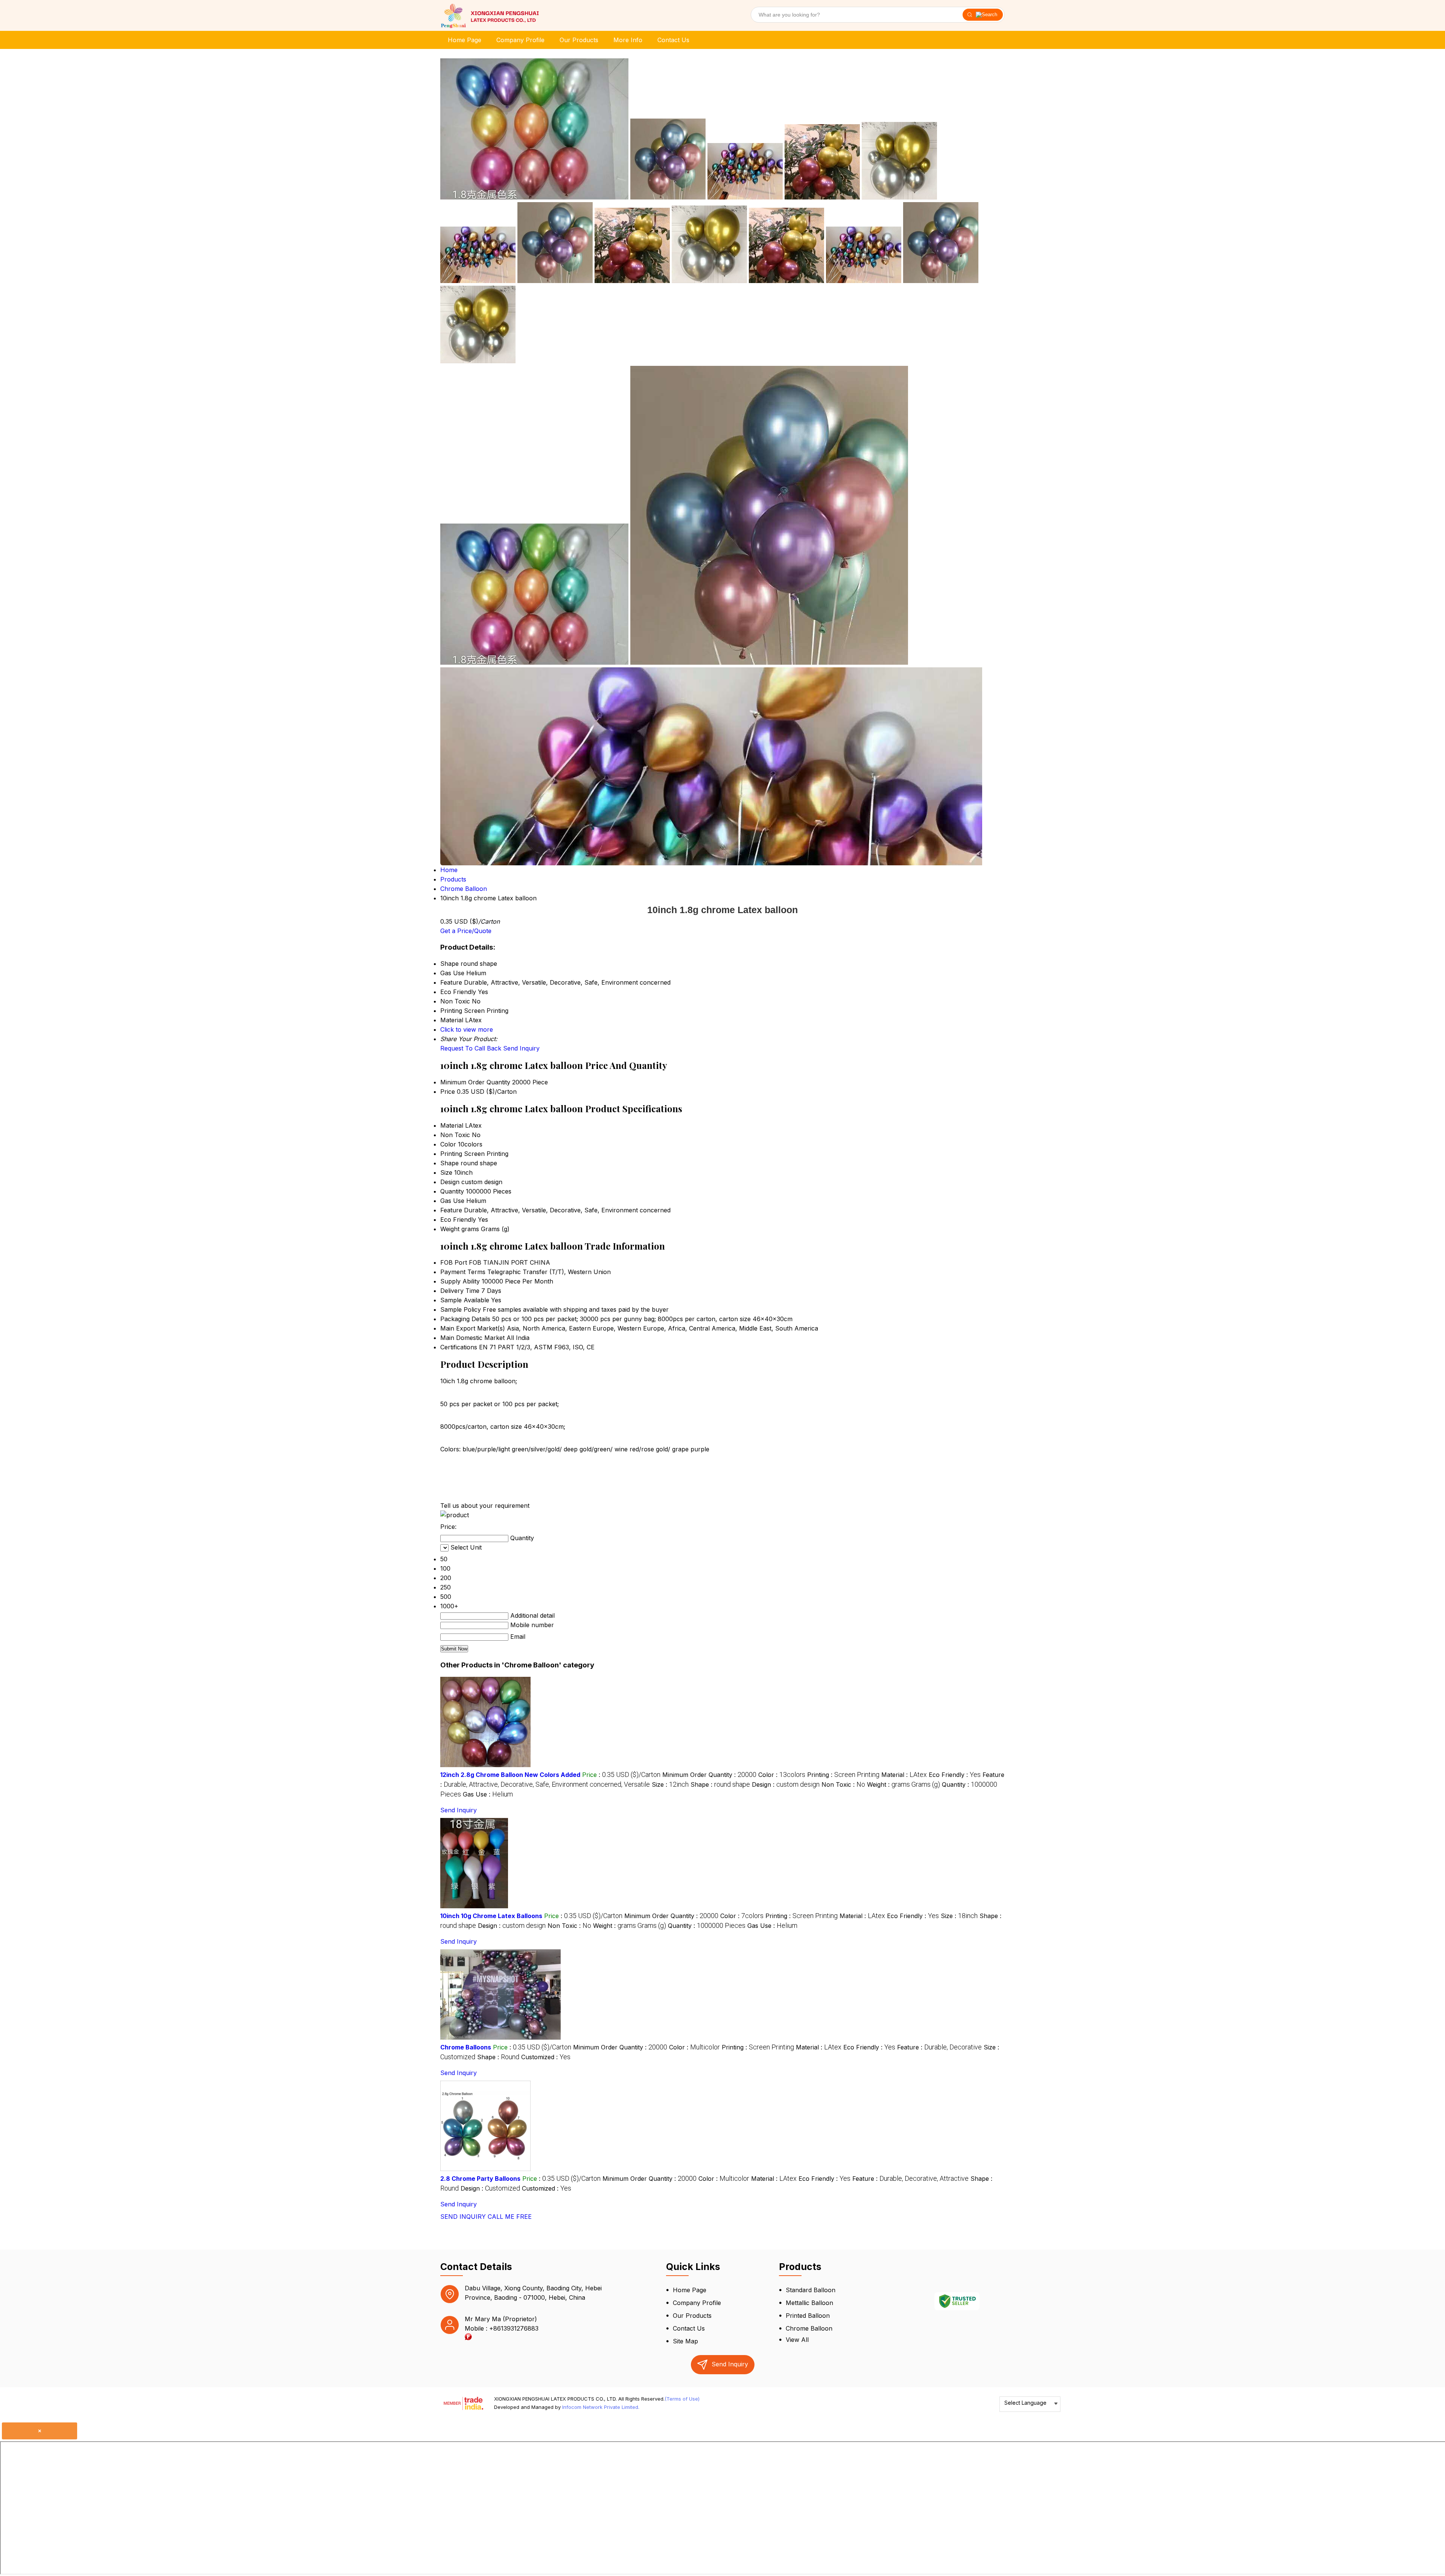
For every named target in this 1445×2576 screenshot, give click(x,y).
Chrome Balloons (466, 2047)
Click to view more (467, 1029)
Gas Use (452, 1201)
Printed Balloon (808, 2316)
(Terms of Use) (682, 2399)
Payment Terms (463, 1272)
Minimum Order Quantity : (709, 1775)
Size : (670, 1784)
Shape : (720, 1784)
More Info (628, 40)
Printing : (843, 1775)
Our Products (579, 40)
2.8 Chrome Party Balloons (480, 2179)
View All (797, 2340)
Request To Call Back (471, 1048)
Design (450, 1182)
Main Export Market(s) (473, 1328)
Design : (786, 1784)
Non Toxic (455, 1135)
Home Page (465, 40)
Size (446, 1172)
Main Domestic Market (472, 1338)
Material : (904, 1775)
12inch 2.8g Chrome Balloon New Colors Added (510, 1775)
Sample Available (465, 1300)
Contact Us (673, 40)
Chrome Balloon (809, 2328)
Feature (451, 1210)
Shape (449, 1163)
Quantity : (707, 1926)
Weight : (904, 1784)
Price (448, 1092)
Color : (782, 1775)
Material (452, 1125)
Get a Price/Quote (466, 931)
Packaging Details (465, 1319)
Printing (451, 1154)
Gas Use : (488, 1794)
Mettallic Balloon (809, 2303)
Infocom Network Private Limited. (601, 2407)
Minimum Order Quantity (475, 1082)
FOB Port (454, 1262)
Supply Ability (460, 1281)
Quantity (452, 1191)
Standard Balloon (811, 2290)
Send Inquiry (521, 1048)
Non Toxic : (843, 1784)
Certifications (459, 1347)
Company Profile (520, 40)
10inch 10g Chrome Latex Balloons (491, 1916)
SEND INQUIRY (463, 2217)
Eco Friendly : (955, 1775)
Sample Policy (461, 1309)
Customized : (546, 2057)
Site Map (685, 2341)
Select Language (1025, 2403)
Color (448, 1144)
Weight (450, 1229)
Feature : (939, 2047)
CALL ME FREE (510, 2217)
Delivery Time (460, 1291)
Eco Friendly (458, 1219)
